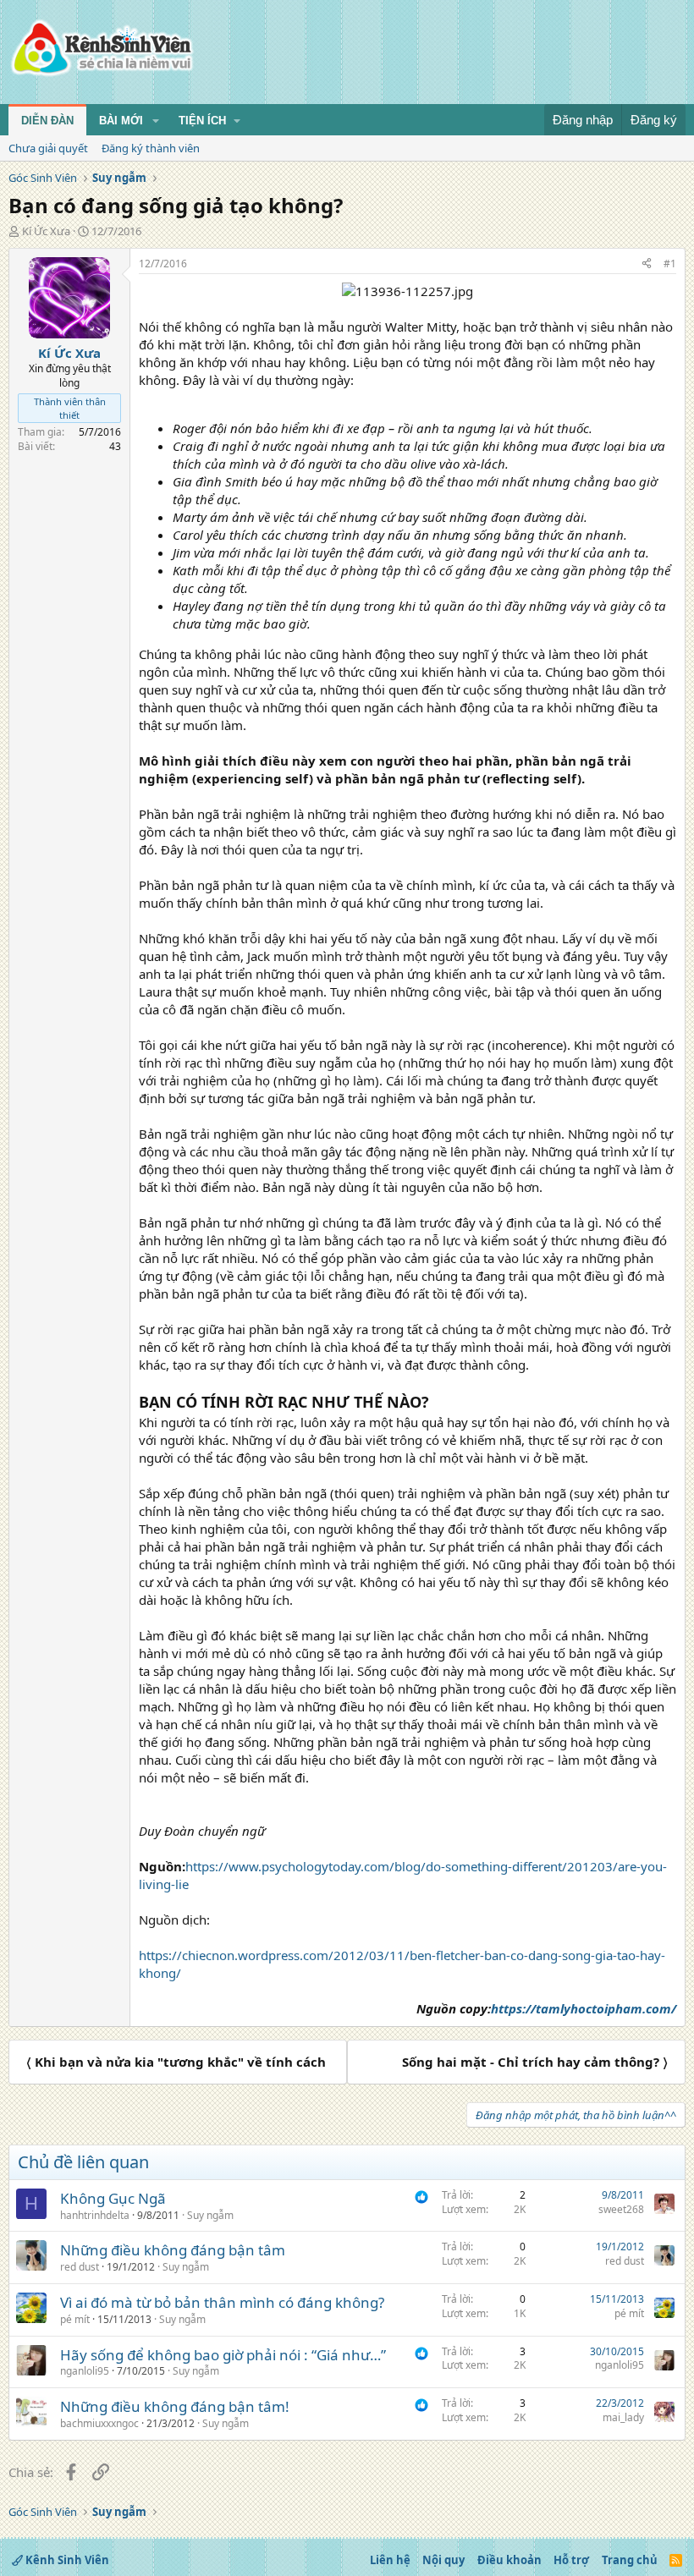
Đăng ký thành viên (151, 148)
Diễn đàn (47, 121)
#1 (670, 264)
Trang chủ (630, 2560)
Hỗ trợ (571, 2560)
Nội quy (443, 2560)
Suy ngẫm (210, 2215)
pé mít (75, 2319)
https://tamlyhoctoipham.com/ (584, 2008)
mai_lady (623, 2417)
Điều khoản (509, 2560)
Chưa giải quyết (48, 148)
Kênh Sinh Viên (66, 2560)
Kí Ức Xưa (46, 231)
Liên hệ (390, 2560)
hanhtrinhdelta (95, 2215)
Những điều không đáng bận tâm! (175, 2406)
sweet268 (621, 2209)
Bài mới (121, 121)
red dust (80, 2267)
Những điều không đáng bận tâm (173, 2250)
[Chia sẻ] (647, 264)
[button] (156, 121)
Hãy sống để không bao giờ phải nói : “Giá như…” (223, 2355)
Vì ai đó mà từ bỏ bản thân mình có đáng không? (222, 2302)
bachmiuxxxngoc (99, 2423)
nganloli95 (85, 2371)
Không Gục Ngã (113, 2198)
